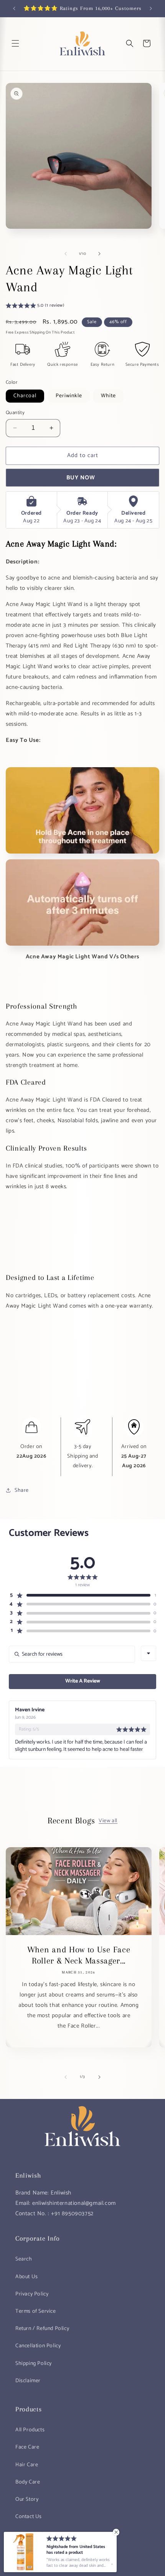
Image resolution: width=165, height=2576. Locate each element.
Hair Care (27, 2465)
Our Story (27, 2499)
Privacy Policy (32, 2294)
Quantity (15, 413)
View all (108, 1821)
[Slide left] (66, 254)
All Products (30, 2430)
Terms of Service (36, 2311)
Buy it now (82, 478)
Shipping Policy (34, 2364)
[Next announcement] (151, 8)
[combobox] (148, 1653)
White (108, 396)
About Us (27, 2277)
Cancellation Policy (38, 2346)
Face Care (27, 2447)
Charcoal (25, 396)
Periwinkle (69, 396)
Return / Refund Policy (42, 2329)
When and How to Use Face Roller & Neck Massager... (79, 1955)
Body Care (28, 2482)
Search (24, 2259)
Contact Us (29, 2517)
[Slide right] (99, 254)
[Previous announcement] (14, 8)
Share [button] (22, 1490)
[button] (15, 43)
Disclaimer (28, 2381)
